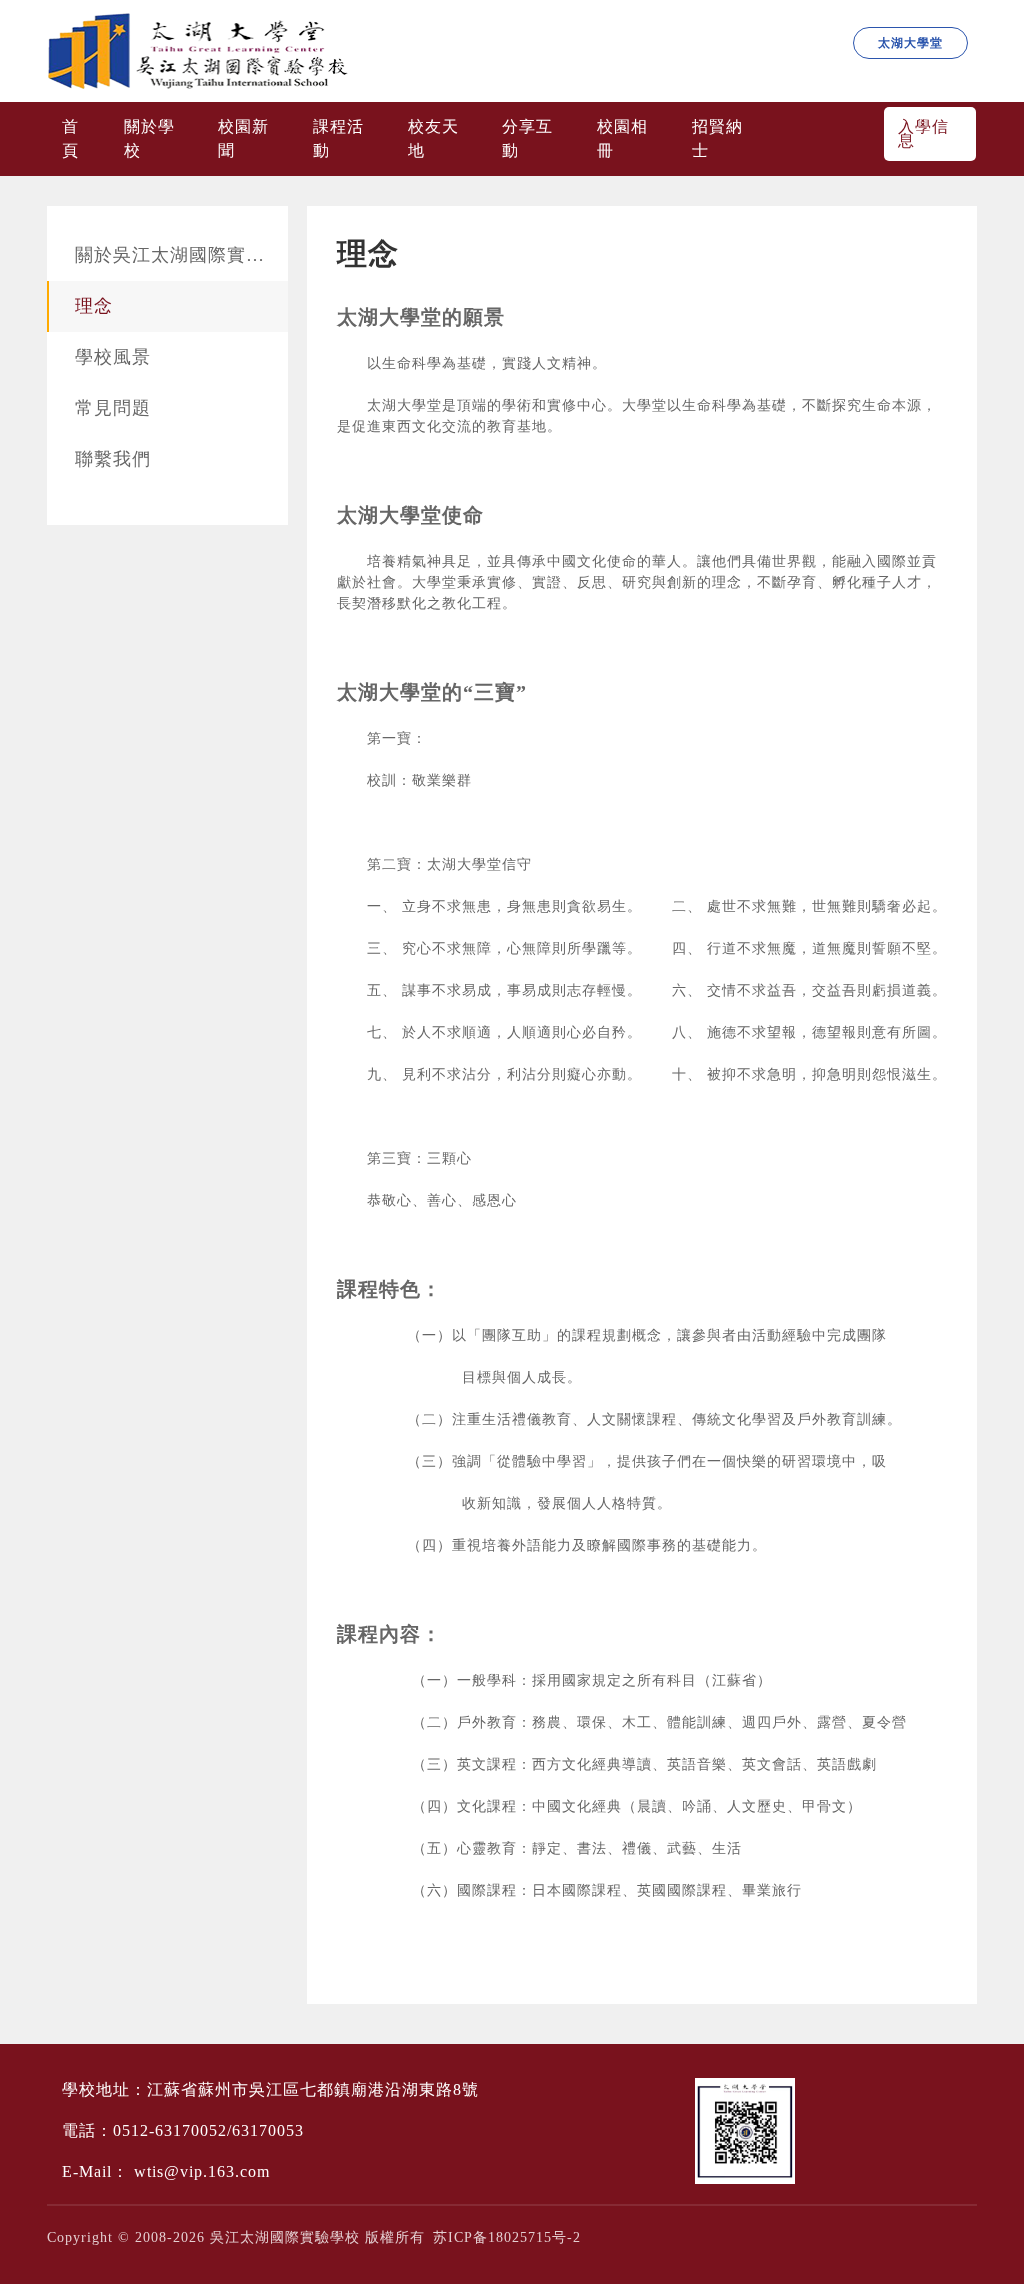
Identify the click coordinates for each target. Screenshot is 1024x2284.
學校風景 (113, 357)
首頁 (70, 138)
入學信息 (923, 133)
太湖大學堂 (910, 43)
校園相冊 (622, 138)
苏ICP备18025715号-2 (507, 2237)
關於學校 (149, 138)
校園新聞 (243, 138)
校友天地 (433, 138)
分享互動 (527, 138)
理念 (94, 306)
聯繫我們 (113, 459)
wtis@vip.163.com (202, 2171)
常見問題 (113, 408)
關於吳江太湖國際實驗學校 (181, 255)
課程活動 (338, 138)
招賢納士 (717, 138)
